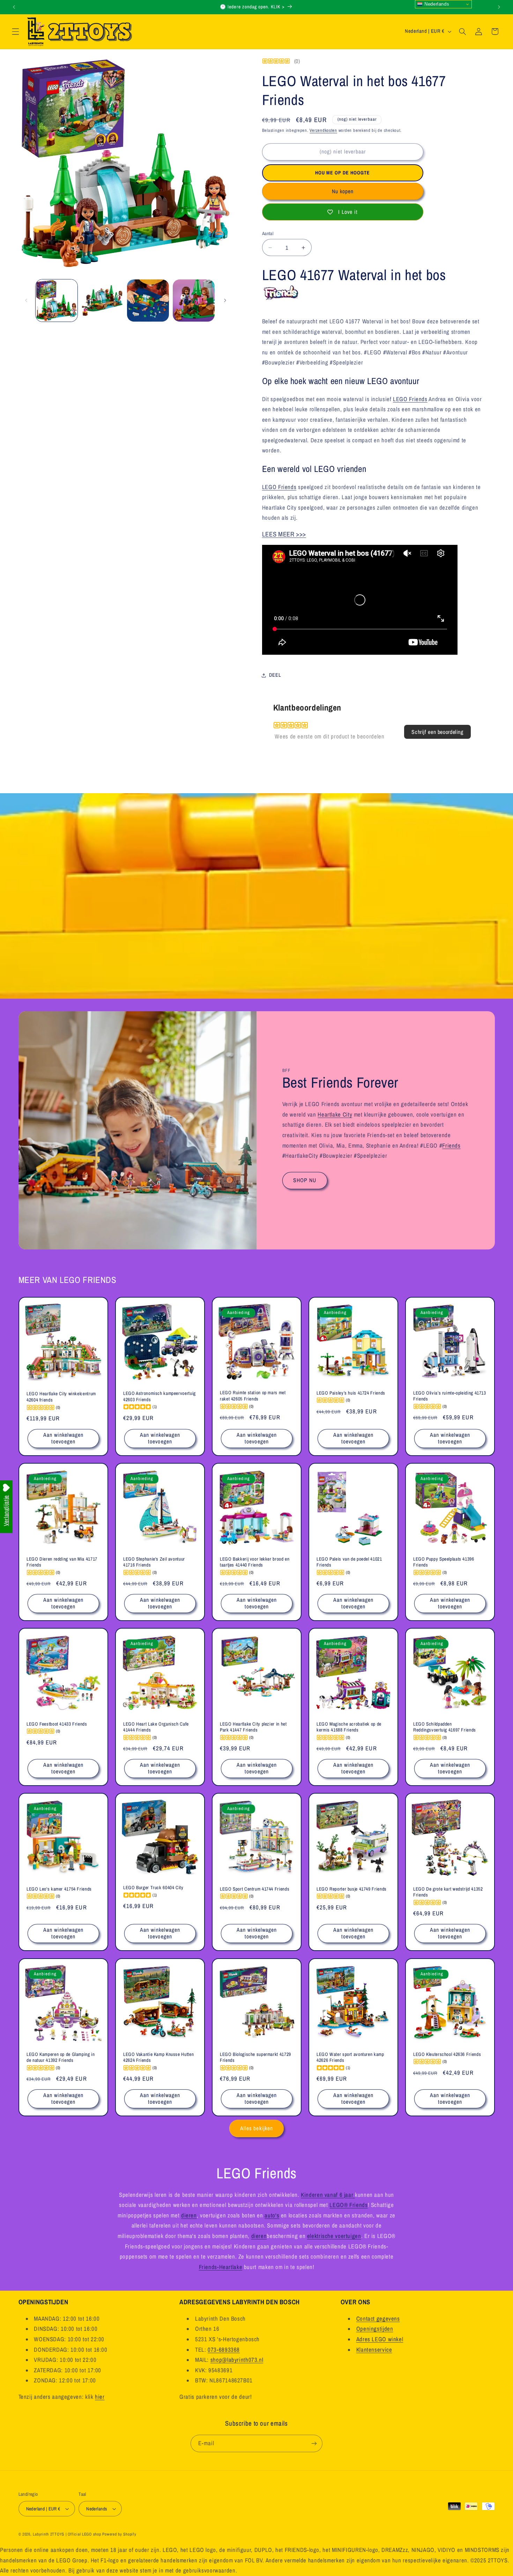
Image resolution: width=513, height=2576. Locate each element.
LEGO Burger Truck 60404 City (153, 1888)
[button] (15, 31)
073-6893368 (224, 2350)
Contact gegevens (378, 2319)
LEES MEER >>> (284, 534)
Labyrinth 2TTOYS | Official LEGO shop (67, 2534)
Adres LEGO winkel (380, 2339)
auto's (272, 2215)
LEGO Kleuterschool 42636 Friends (447, 2054)
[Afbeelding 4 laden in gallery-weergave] (194, 301)
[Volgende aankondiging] (499, 7)
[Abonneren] (314, 2443)
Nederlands (436, 4)
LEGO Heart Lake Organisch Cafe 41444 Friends (156, 1727)
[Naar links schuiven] (26, 300)
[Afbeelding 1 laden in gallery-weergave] (57, 301)
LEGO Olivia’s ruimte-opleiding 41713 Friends (450, 1396)
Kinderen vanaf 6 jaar (328, 2195)
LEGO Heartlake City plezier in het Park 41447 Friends (253, 1727)
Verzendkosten (323, 130)
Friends (451, 1145)
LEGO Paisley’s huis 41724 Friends (351, 1393)
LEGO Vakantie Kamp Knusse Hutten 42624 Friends (158, 2057)
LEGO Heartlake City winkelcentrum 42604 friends (61, 1397)
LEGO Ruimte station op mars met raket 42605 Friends (253, 1396)
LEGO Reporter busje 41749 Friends (352, 1889)
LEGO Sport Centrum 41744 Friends (255, 1889)
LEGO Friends (410, 399)
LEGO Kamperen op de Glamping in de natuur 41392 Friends (61, 2057)
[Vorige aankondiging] (14, 7)
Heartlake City (335, 1114)
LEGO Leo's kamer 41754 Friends (59, 1889)
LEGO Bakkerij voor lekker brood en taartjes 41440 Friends (255, 1562)
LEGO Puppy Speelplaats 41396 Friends (444, 1562)
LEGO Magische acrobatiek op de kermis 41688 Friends (349, 1727)
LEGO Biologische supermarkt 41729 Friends (255, 2057)
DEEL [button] (275, 675)
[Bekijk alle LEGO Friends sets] (281, 297)
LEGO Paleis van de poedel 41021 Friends (349, 1562)
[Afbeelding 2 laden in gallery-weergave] (102, 301)
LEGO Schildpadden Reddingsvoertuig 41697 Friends (445, 1727)
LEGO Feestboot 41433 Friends (57, 1724)
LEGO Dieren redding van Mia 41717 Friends (62, 1562)
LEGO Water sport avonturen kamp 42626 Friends (350, 2057)
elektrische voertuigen (334, 2236)
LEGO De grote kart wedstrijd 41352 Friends (448, 1892)
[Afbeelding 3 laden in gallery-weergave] (148, 301)
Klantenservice (374, 2350)
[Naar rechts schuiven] (225, 300)
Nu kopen (343, 191)
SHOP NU (305, 1180)
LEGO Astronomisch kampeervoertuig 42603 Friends (159, 1396)
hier (100, 2397)
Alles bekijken (256, 2128)
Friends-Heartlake (221, 2267)
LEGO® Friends (348, 2205)
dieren (189, 2215)
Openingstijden (375, 2329)
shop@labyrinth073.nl (237, 2360)
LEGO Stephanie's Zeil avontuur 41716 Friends (154, 1562)
